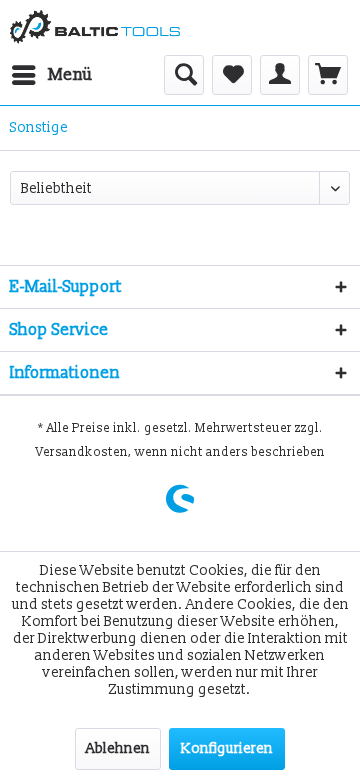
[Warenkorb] (328, 75)
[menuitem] (51, 75)
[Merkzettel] (232, 75)
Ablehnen (118, 748)
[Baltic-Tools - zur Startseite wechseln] (95, 27)
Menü (70, 74)
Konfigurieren (227, 748)
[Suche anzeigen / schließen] (184, 75)
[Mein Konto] (280, 75)
